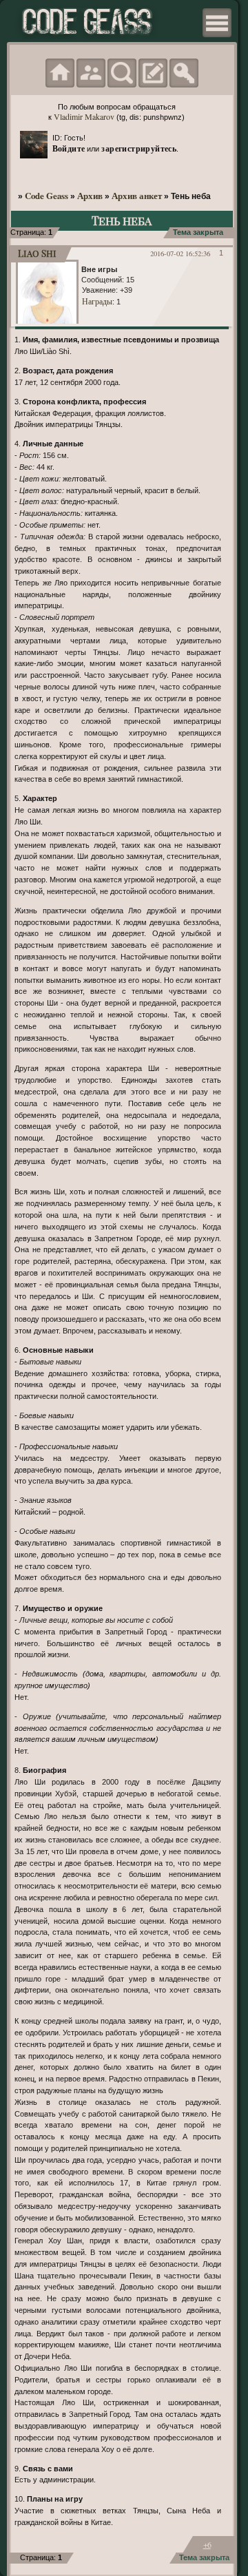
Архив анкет (137, 196)
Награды (97, 301)
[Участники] (91, 73)
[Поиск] (122, 73)
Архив (90, 196)
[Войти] (184, 73)
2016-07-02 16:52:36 (180, 253)
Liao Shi (37, 253)
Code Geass (46, 196)
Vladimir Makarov (84, 116)
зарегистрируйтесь (139, 148)
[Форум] (60, 73)
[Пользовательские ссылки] (217, 23)
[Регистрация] (153, 73)
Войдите (69, 148)
